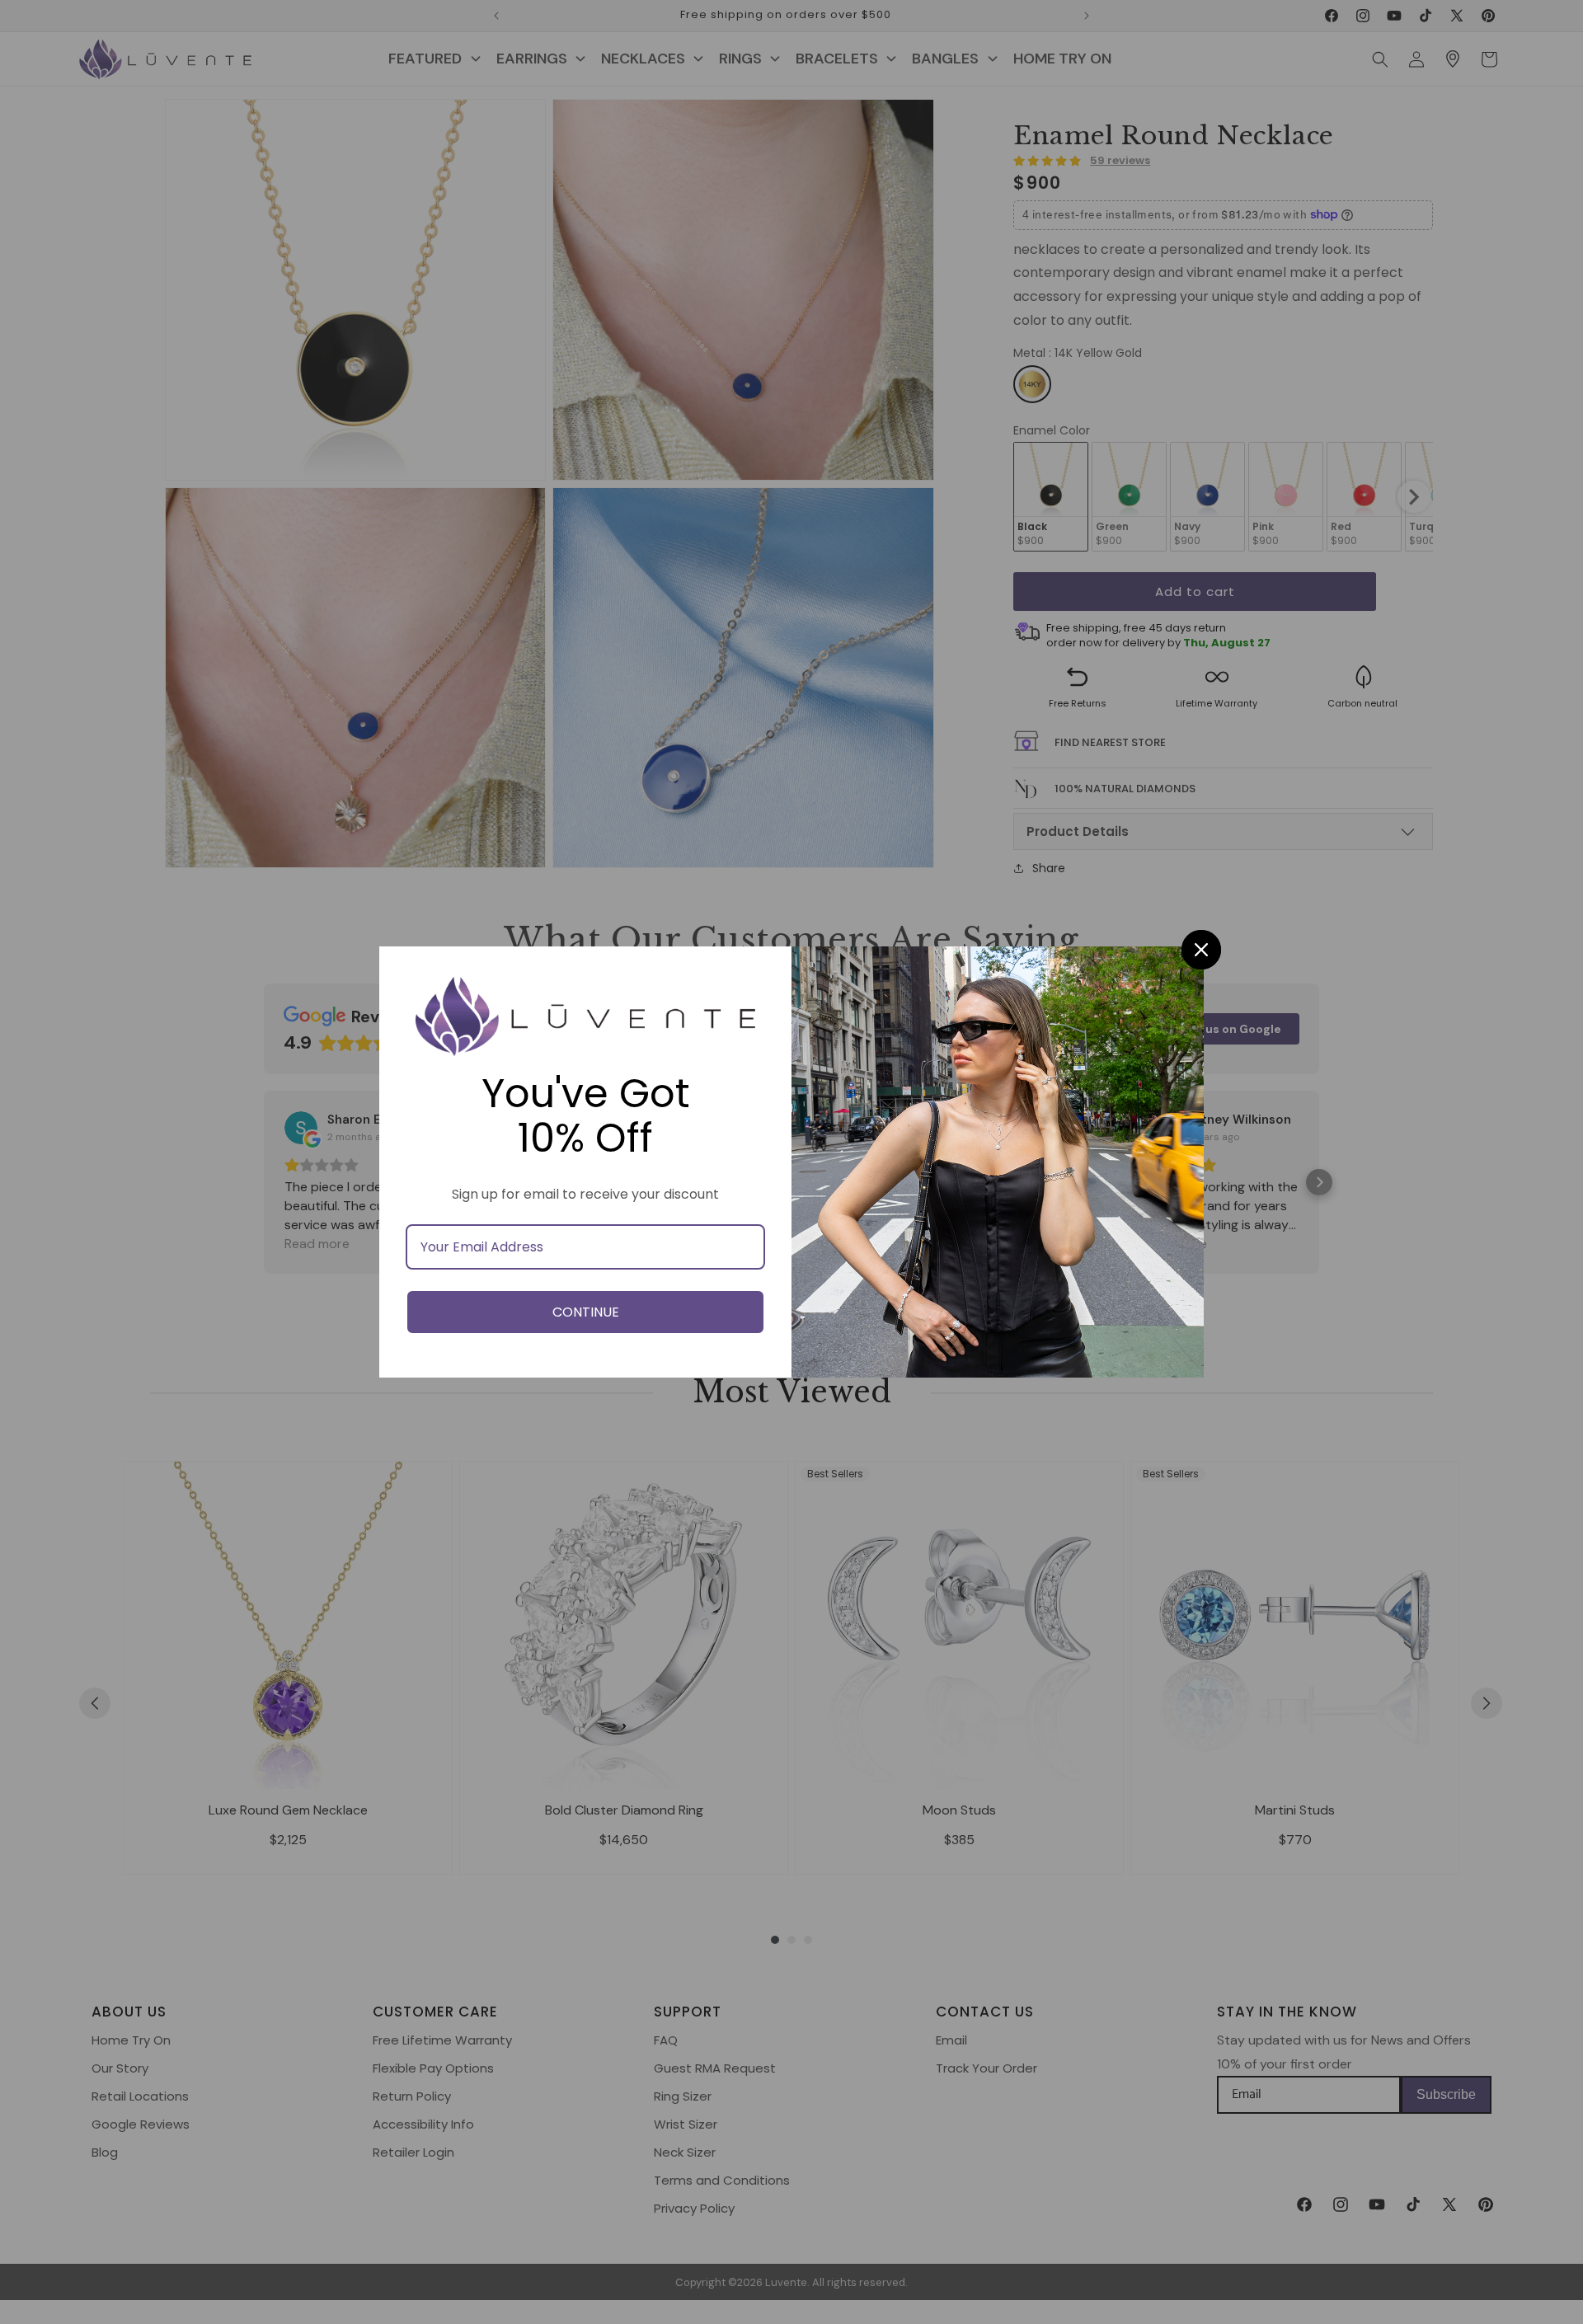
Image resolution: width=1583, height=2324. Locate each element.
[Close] (1201, 950)
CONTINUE (586, 1312)
